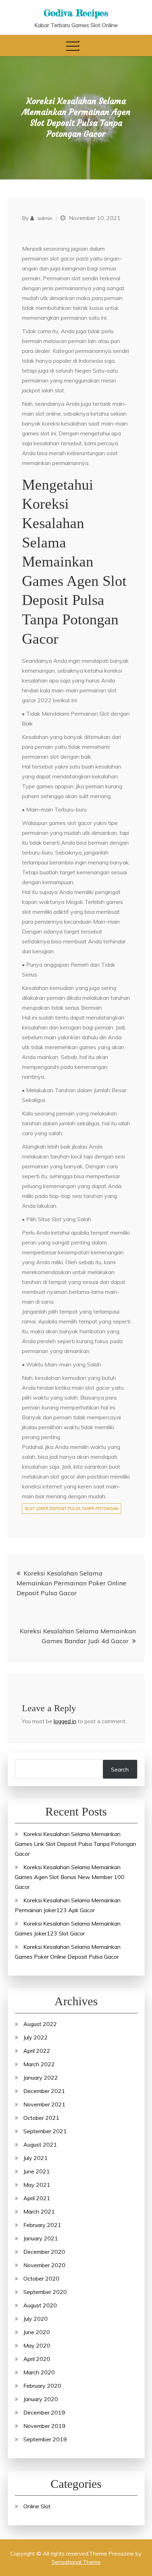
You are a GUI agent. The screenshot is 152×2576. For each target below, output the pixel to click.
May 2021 (37, 2185)
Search (120, 1769)
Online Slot (37, 2506)
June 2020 (37, 2332)
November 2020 (44, 2265)
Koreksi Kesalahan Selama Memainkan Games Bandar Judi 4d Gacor (78, 1636)
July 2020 (36, 2319)
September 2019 (45, 2439)
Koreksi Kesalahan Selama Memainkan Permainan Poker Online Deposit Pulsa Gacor (71, 1583)
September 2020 (45, 2292)
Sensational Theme (76, 2562)
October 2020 (41, 2278)
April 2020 (37, 2359)
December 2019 (44, 2412)
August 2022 (40, 2024)
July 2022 (36, 2037)
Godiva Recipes (76, 13)
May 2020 (37, 2345)
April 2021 (37, 2198)
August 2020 (40, 2305)
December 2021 (44, 2091)
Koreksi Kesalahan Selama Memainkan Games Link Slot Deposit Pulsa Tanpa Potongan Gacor (75, 1844)
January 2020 (41, 2399)
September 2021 (45, 2131)
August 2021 (40, 2144)
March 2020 (39, 2372)
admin (45, 218)
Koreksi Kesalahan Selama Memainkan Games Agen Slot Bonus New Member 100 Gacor (70, 1877)
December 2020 (44, 2252)
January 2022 (41, 2078)
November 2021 (44, 2104)
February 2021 (42, 2225)
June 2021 (37, 2171)
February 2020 (42, 2386)
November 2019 (44, 2426)
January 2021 (41, 2238)
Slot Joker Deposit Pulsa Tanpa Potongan (72, 1509)
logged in (65, 1721)
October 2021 (41, 2118)
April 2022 (37, 2051)
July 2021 (36, 2158)
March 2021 (39, 2211)
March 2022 (39, 2064)
